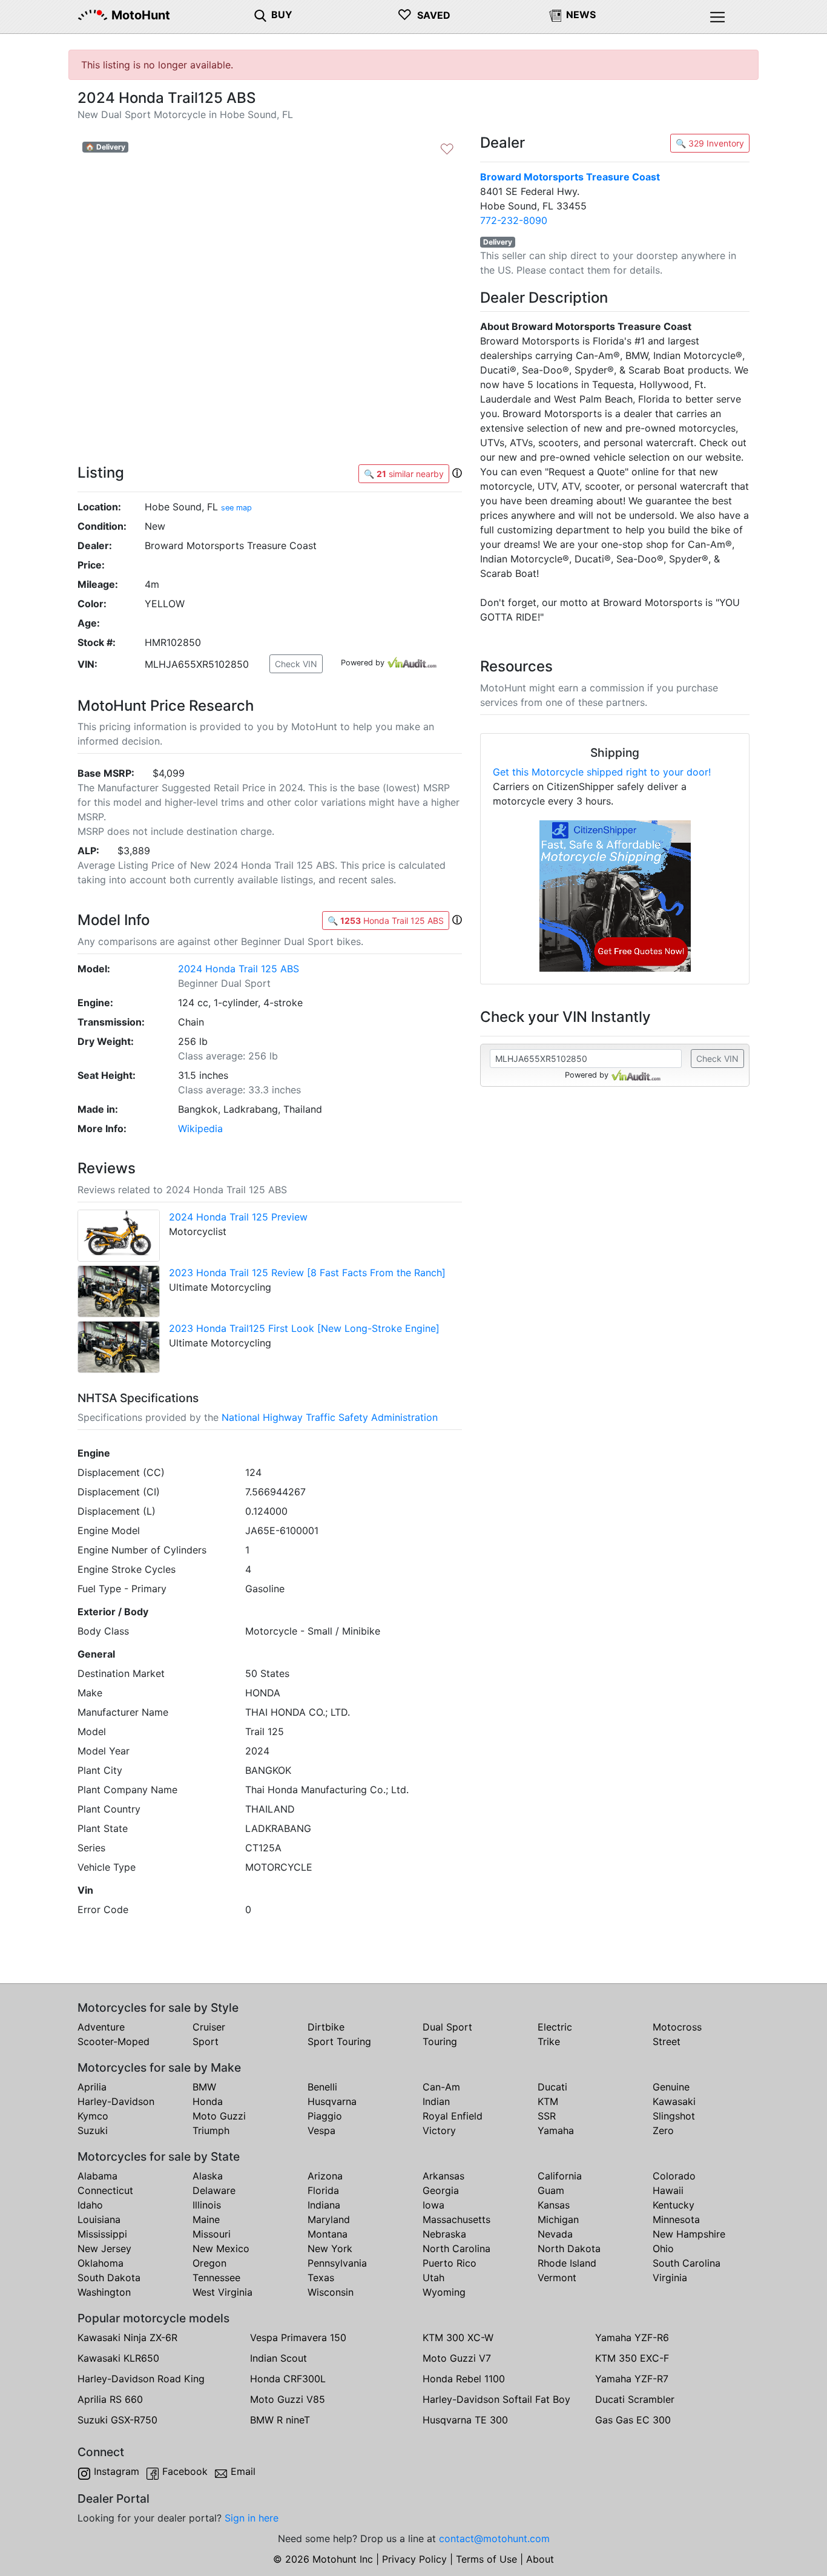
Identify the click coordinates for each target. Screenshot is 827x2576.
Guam (551, 2190)
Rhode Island (567, 2263)
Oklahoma (100, 2263)
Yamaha (556, 2130)
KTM (548, 2101)
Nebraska (444, 2234)
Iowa (433, 2205)
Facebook (185, 2471)
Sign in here (252, 2518)
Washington (104, 2292)
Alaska (208, 2176)
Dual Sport (447, 2027)
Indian (436, 2101)
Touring (440, 2041)
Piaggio (325, 2116)
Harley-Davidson (116, 2101)
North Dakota (569, 2248)
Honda (208, 2101)
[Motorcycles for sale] (260, 15)
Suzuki (93, 2130)
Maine (206, 2219)
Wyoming (444, 2292)
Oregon (209, 2263)
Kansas (554, 2205)
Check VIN (296, 664)
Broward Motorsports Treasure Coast (570, 177)
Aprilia (92, 2087)
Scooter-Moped (114, 2041)
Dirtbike (326, 2027)
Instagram (117, 2471)
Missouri (212, 2234)
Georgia (441, 2190)
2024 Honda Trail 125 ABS (239, 969)
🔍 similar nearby (404, 474)
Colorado (674, 2176)
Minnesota (676, 2219)
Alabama (97, 2176)
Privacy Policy (414, 2559)
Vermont (557, 2278)
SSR (547, 2116)
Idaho (90, 2205)
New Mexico (221, 2248)
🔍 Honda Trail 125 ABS (386, 921)
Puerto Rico (450, 2263)
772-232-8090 (514, 220)
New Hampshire (689, 2234)
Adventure (101, 2027)
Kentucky (674, 2205)
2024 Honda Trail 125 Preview (238, 1217)
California (560, 2176)
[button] (457, 473)
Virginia (670, 2278)
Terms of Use (486, 2559)
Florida (323, 2190)
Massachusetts (456, 2219)
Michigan (558, 2219)
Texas (321, 2278)
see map (236, 508)
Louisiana (99, 2219)
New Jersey (104, 2248)
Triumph (211, 2130)
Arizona (325, 2176)
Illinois (207, 2205)
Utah (433, 2278)
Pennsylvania (337, 2263)
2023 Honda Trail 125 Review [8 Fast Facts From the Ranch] (307, 1273)
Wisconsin (331, 2292)
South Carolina (687, 2263)
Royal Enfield (453, 2116)
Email (243, 2471)
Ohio (663, 2248)
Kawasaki (674, 2101)
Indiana (324, 2205)
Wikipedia (200, 1128)
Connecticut (105, 2190)
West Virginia (222, 2292)
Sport (206, 2041)
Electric (555, 2027)
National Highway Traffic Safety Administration (330, 1417)
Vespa (321, 2130)
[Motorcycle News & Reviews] (555, 15)
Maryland (329, 2219)
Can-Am (441, 2087)
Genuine (671, 2087)
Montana (328, 2234)
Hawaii (668, 2190)
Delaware (214, 2190)
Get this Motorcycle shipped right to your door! (602, 772)
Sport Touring (339, 2041)
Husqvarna (332, 2101)
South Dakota (109, 2278)
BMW (204, 2087)
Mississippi (102, 2234)
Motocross (677, 2027)
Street (667, 2041)
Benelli (322, 2087)
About (540, 2559)
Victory (439, 2130)
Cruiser (209, 2027)
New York (330, 2248)
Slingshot (674, 2116)
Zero (663, 2130)
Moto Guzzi (219, 2116)
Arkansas (443, 2176)
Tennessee (216, 2278)
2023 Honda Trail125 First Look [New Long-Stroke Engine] (304, 1328)
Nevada (555, 2234)
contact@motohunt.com (494, 2538)
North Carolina (456, 2248)
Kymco (93, 2116)
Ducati (552, 2087)
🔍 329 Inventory (710, 143)
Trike (549, 2041)
